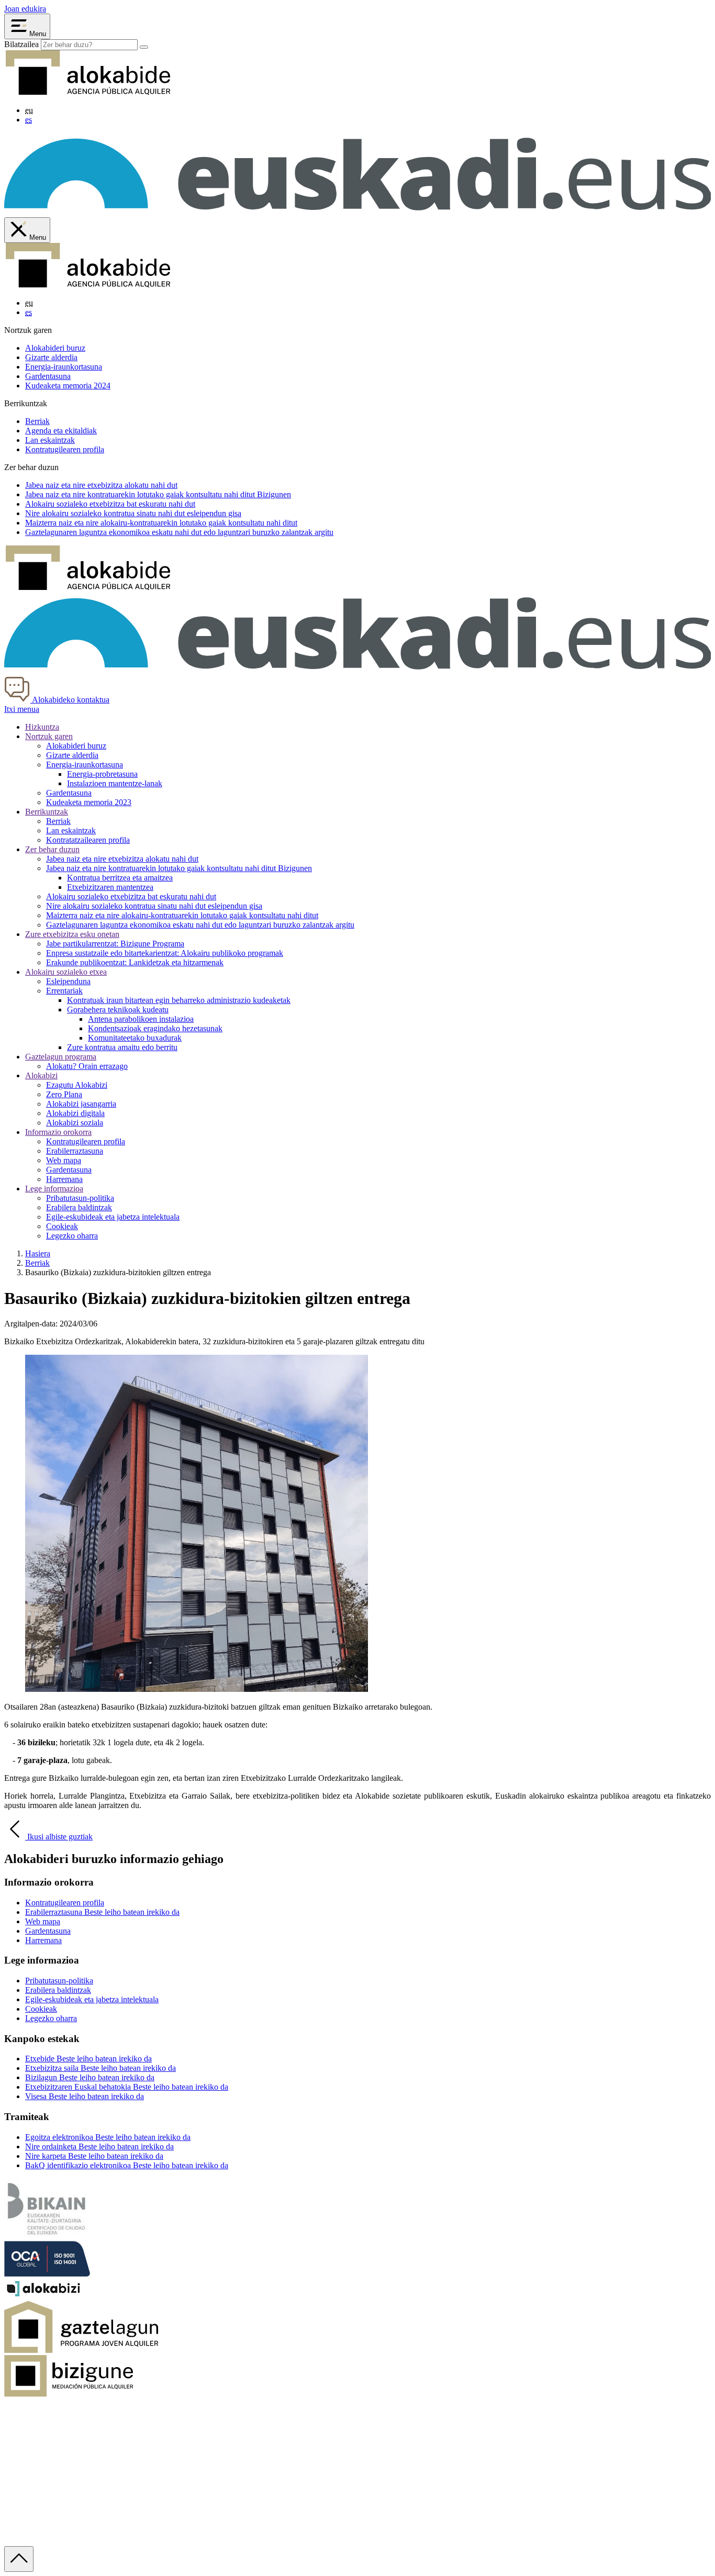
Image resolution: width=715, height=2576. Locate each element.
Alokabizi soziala (75, 1123)
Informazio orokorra (58, 1132)
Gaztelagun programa (61, 1057)
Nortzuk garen (49, 736)
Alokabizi (41, 1075)
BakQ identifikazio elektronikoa (127, 2165)
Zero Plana (64, 1094)
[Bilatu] (144, 47)
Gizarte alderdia (51, 357)
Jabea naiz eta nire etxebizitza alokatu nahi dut (122, 859)
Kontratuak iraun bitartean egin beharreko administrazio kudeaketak (179, 1000)
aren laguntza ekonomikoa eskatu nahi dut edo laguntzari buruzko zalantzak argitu (179, 532)
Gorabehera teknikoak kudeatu (118, 1010)
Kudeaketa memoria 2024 (68, 386)
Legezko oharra (72, 1236)
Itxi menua (22, 709)
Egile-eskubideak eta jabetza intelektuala (113, 1217)
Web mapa (64, 1160)
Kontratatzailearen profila (88, 840)
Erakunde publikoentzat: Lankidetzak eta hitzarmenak (135, 962)
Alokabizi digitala (75, 1113)
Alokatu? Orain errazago (87, 1066)
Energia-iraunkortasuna (64, 367)
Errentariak (64, 991)
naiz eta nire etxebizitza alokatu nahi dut (101, 485)
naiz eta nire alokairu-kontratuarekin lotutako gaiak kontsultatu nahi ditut (161, 523)
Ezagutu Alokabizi (77, 1085)
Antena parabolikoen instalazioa (141, 1019)
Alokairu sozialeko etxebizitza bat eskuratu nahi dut (131, 896)
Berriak (37, 421)
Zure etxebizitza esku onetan (72, 934)
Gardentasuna (48, 376)
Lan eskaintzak (50, 440)
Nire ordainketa (99, 2146)
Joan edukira (25, 9)
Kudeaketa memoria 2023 (89, 802)
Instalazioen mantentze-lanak (115, 783)
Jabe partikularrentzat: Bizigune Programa (115, 944)
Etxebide (88, 2059)
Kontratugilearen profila (65, 449)
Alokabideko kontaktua (70, 700)
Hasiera (38, 1253)
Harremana (64, 1179)
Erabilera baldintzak (79, 1207)
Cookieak (62, 1226)
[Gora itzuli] (19, 2559)
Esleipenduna (68, 981)
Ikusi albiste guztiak (59, 1837)
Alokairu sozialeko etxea (66, 972)
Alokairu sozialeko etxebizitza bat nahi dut (110, 504)
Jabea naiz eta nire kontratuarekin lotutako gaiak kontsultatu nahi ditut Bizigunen (179, 868)
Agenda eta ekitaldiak (61, 431)
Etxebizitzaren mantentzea (110, 887)
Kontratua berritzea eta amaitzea (120, 878)
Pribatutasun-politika (80, 1198)
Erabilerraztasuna (75, 1151)
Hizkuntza (42, 727)
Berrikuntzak (47, 812)
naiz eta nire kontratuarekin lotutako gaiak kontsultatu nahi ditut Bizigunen (158, 494)
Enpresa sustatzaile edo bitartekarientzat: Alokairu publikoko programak (165, 953)
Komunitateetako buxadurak (135, 1038)
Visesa (85, 2096)
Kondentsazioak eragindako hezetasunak (155, 1028)
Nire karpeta (94, 2156)
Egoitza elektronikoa (108, 2137)
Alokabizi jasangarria (81, 1104)
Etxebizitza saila (100, 2068)
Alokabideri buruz (55, 348)
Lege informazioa (54, 1189)
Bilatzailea (21, 44)
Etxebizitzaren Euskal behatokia (127, 2087)
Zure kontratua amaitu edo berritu (122, 1047)
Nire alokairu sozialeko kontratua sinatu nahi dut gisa (133, 513)
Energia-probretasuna (102, 774)
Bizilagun (90, 2077)
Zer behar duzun (52, 849)
